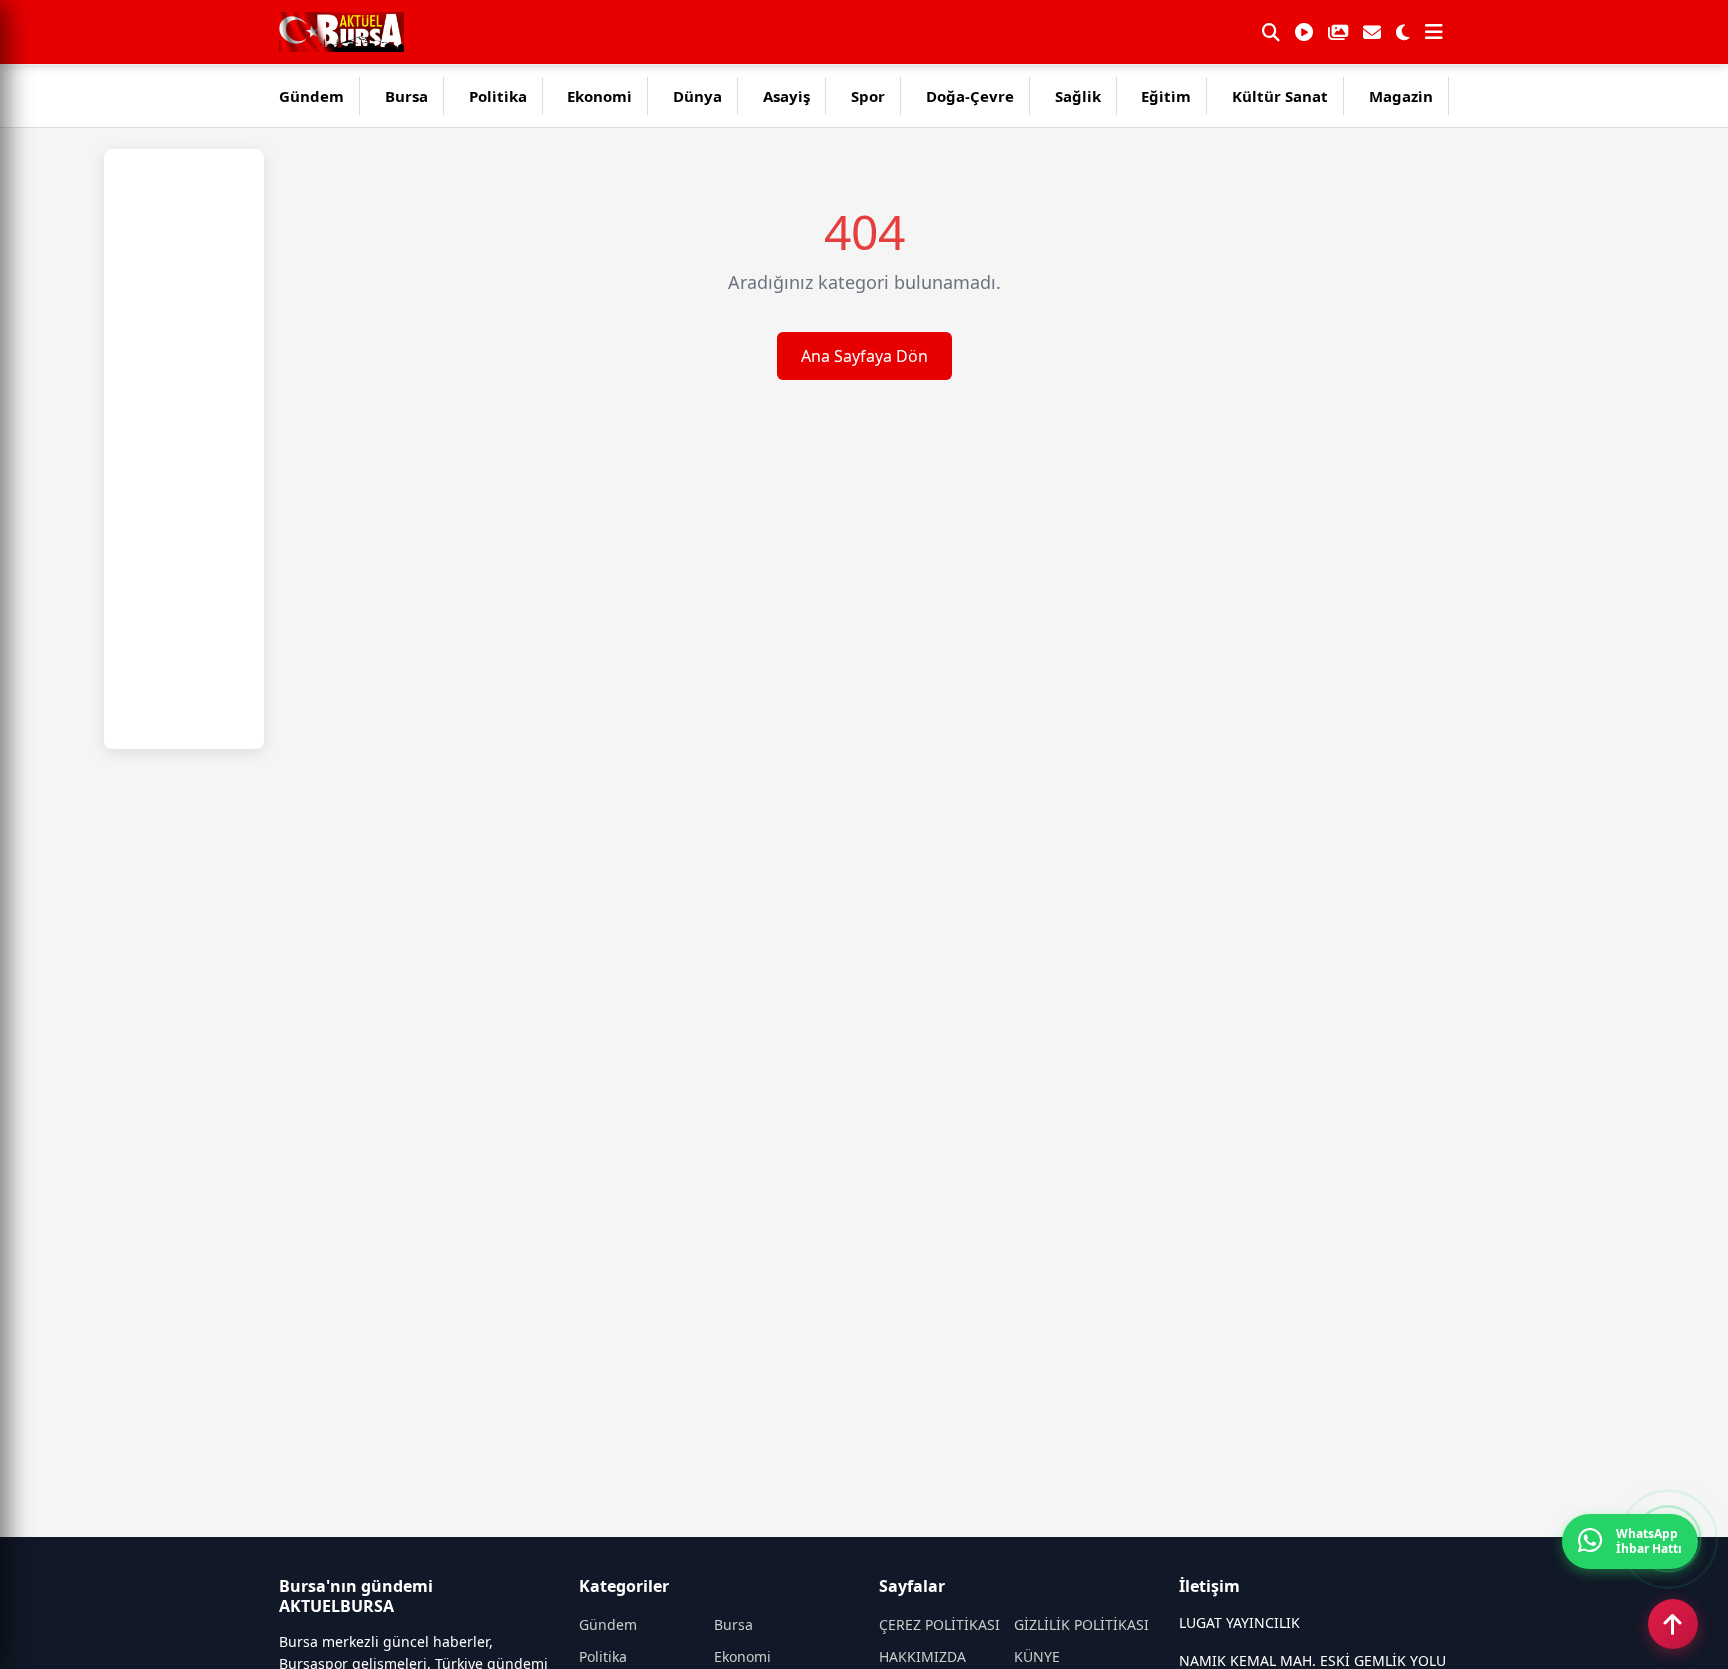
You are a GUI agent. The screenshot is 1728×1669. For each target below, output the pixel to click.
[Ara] (1271, 32)
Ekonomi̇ (599, 96)
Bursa (406, 96)
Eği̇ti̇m (1166, 96)
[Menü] (1434, 32)
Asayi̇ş (786, 96)
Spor (868, 96)
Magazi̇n (1401, 96)
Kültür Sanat (1280, 96)
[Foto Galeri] (1338, 32)
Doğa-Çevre (970, 96)
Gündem (311, 96)
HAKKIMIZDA (922, 1656)
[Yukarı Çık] (1673, 1624)
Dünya (697, 96)
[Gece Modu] (1403, 32)
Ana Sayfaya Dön (864, 356)
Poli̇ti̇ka (498, 96)
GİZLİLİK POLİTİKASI (1081, 1624)
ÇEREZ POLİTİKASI (939, 1624)
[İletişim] (1372, 32)
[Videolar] (1304, 32)
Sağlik (1078, 96)
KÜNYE (1037, 1656)
